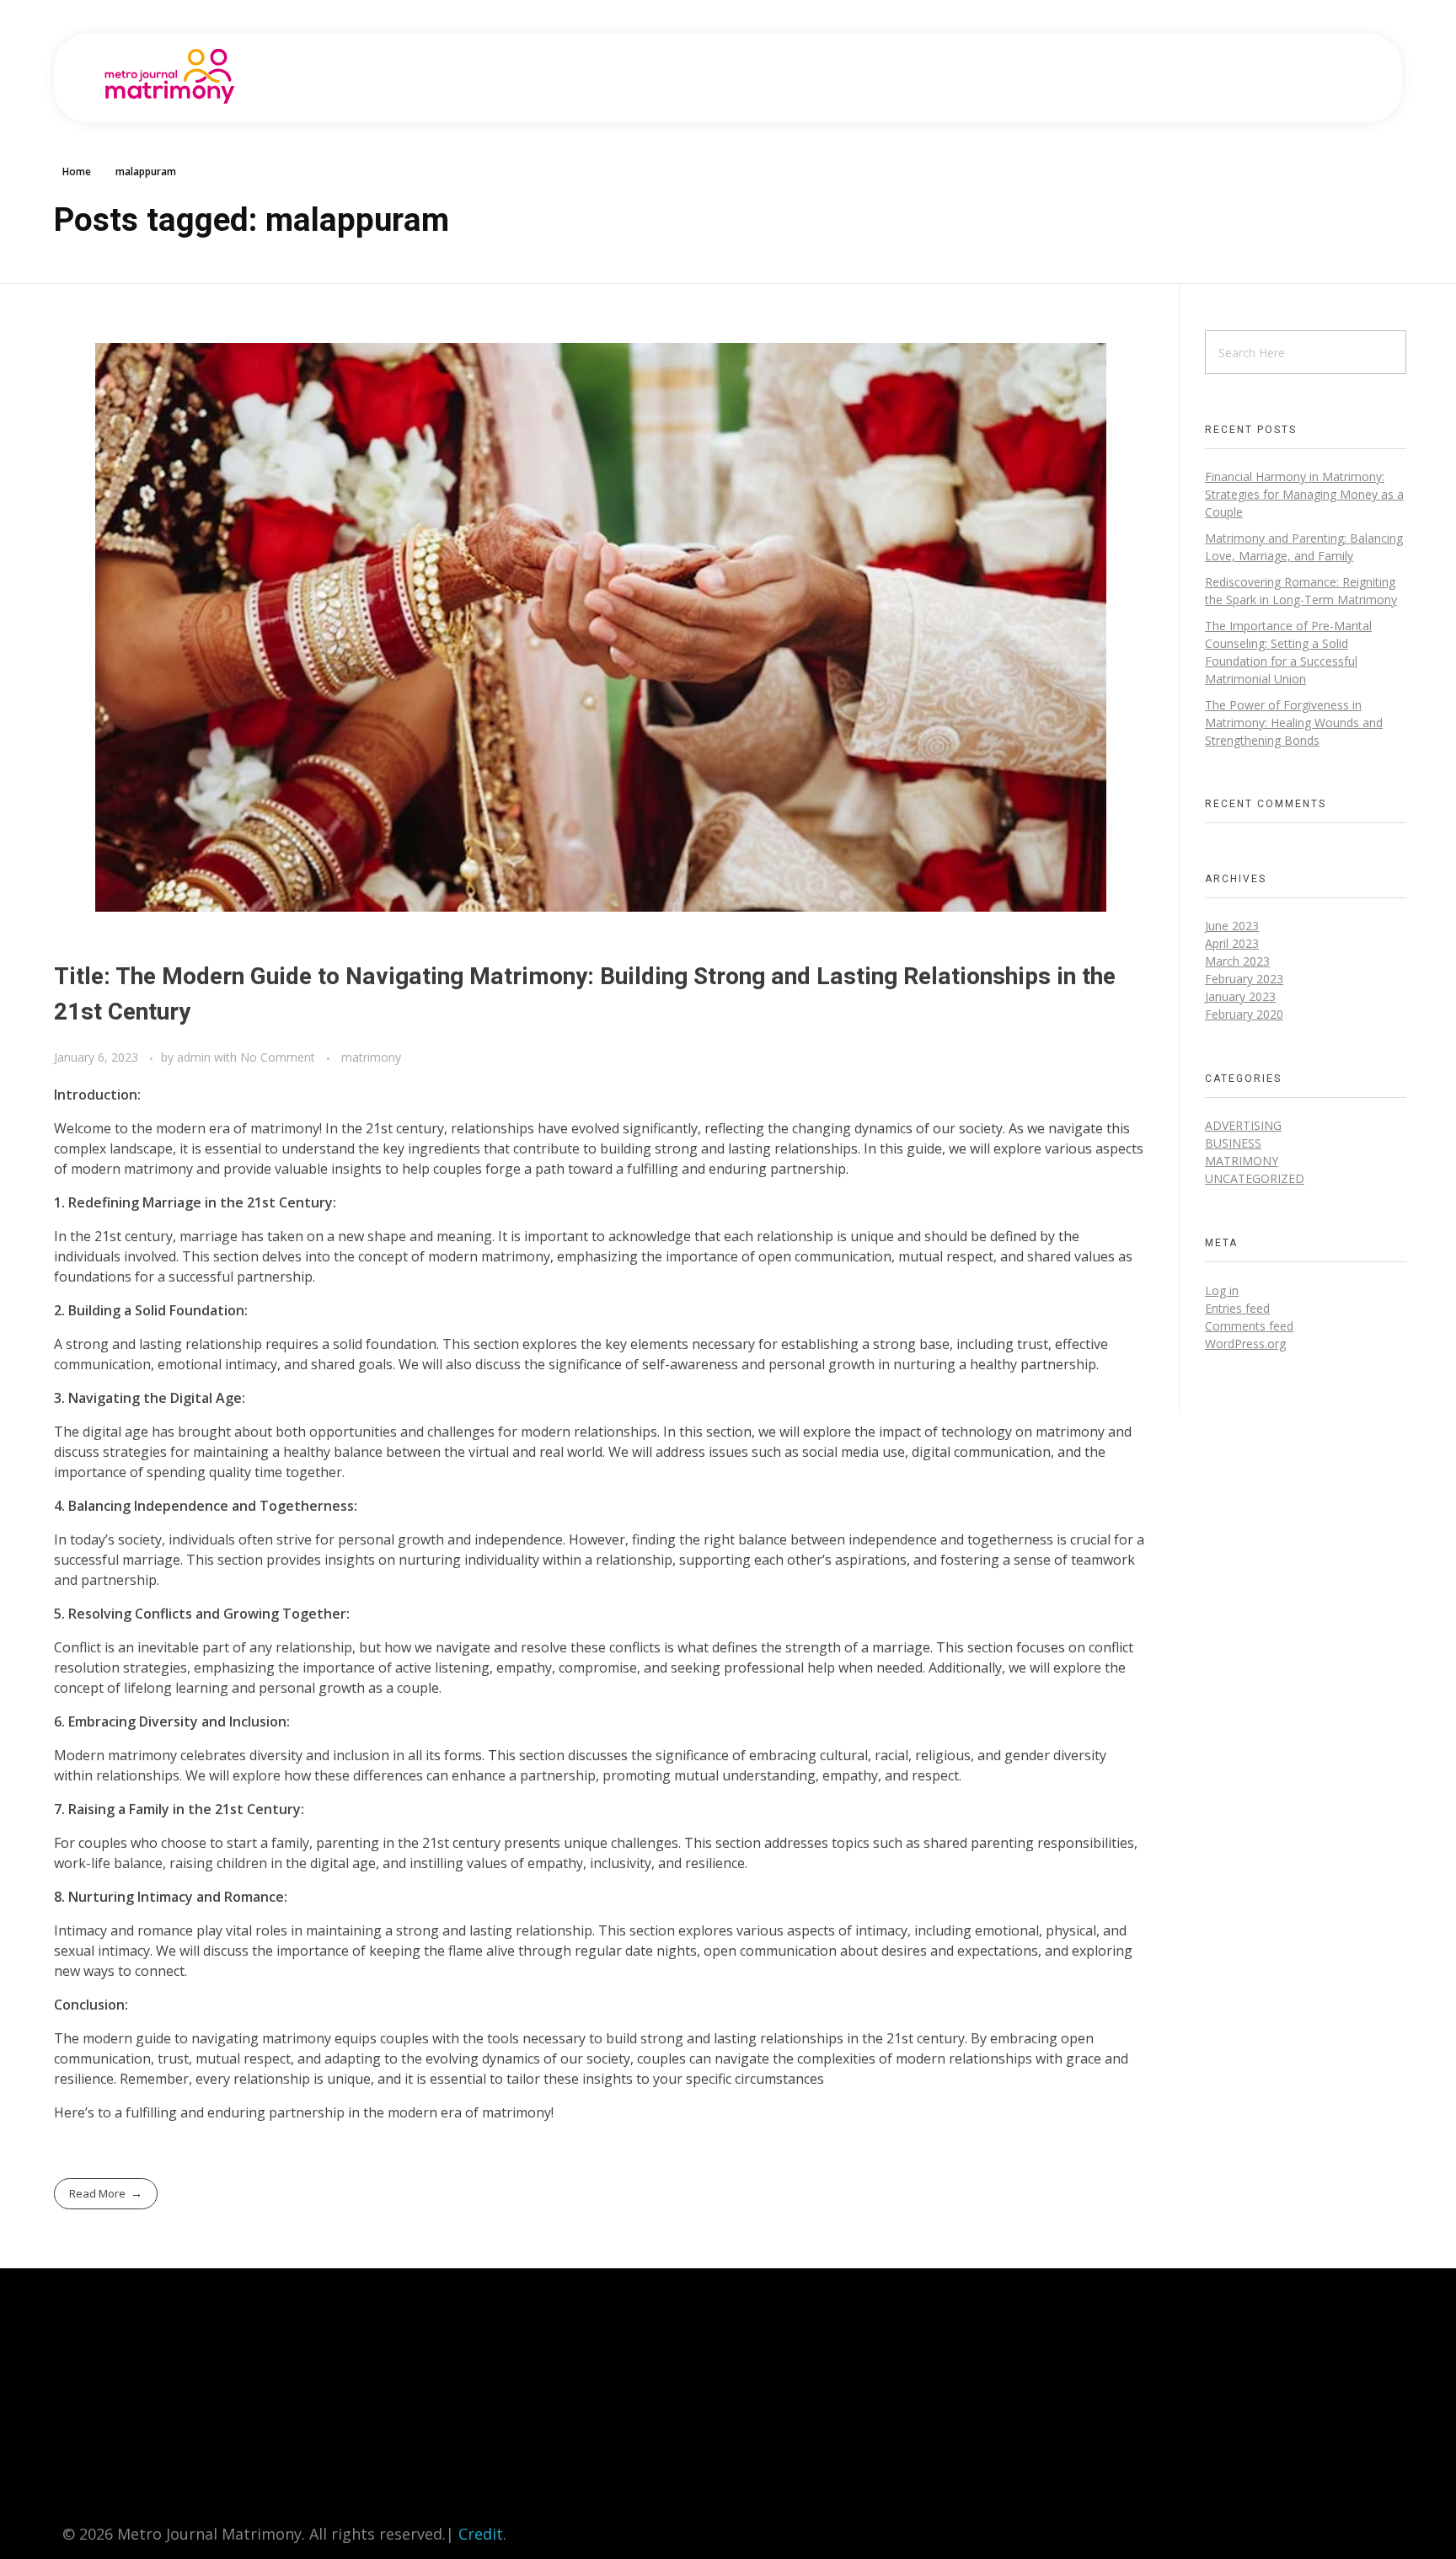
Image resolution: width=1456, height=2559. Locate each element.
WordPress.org (1245, 1344)
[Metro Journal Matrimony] (170, 76)
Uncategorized (1255, 1178)
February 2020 (1244, 1014)
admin (195, 1057)
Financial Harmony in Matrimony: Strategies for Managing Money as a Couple (1304, 494)
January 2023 (1240, 996)
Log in (1222, 1290)
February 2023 (1244, 979)
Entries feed (1237, 1308)
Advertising (1243, 1125)
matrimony (371, 1057)
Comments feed (1249, 1326)
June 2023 (1232, 926)
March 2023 (1237, 961)
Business (1233, 1143)
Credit (481, 2534)
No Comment (278, 1057)
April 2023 (1232, 943)
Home (77, 171)
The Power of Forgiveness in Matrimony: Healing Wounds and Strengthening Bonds (1294, 723)
